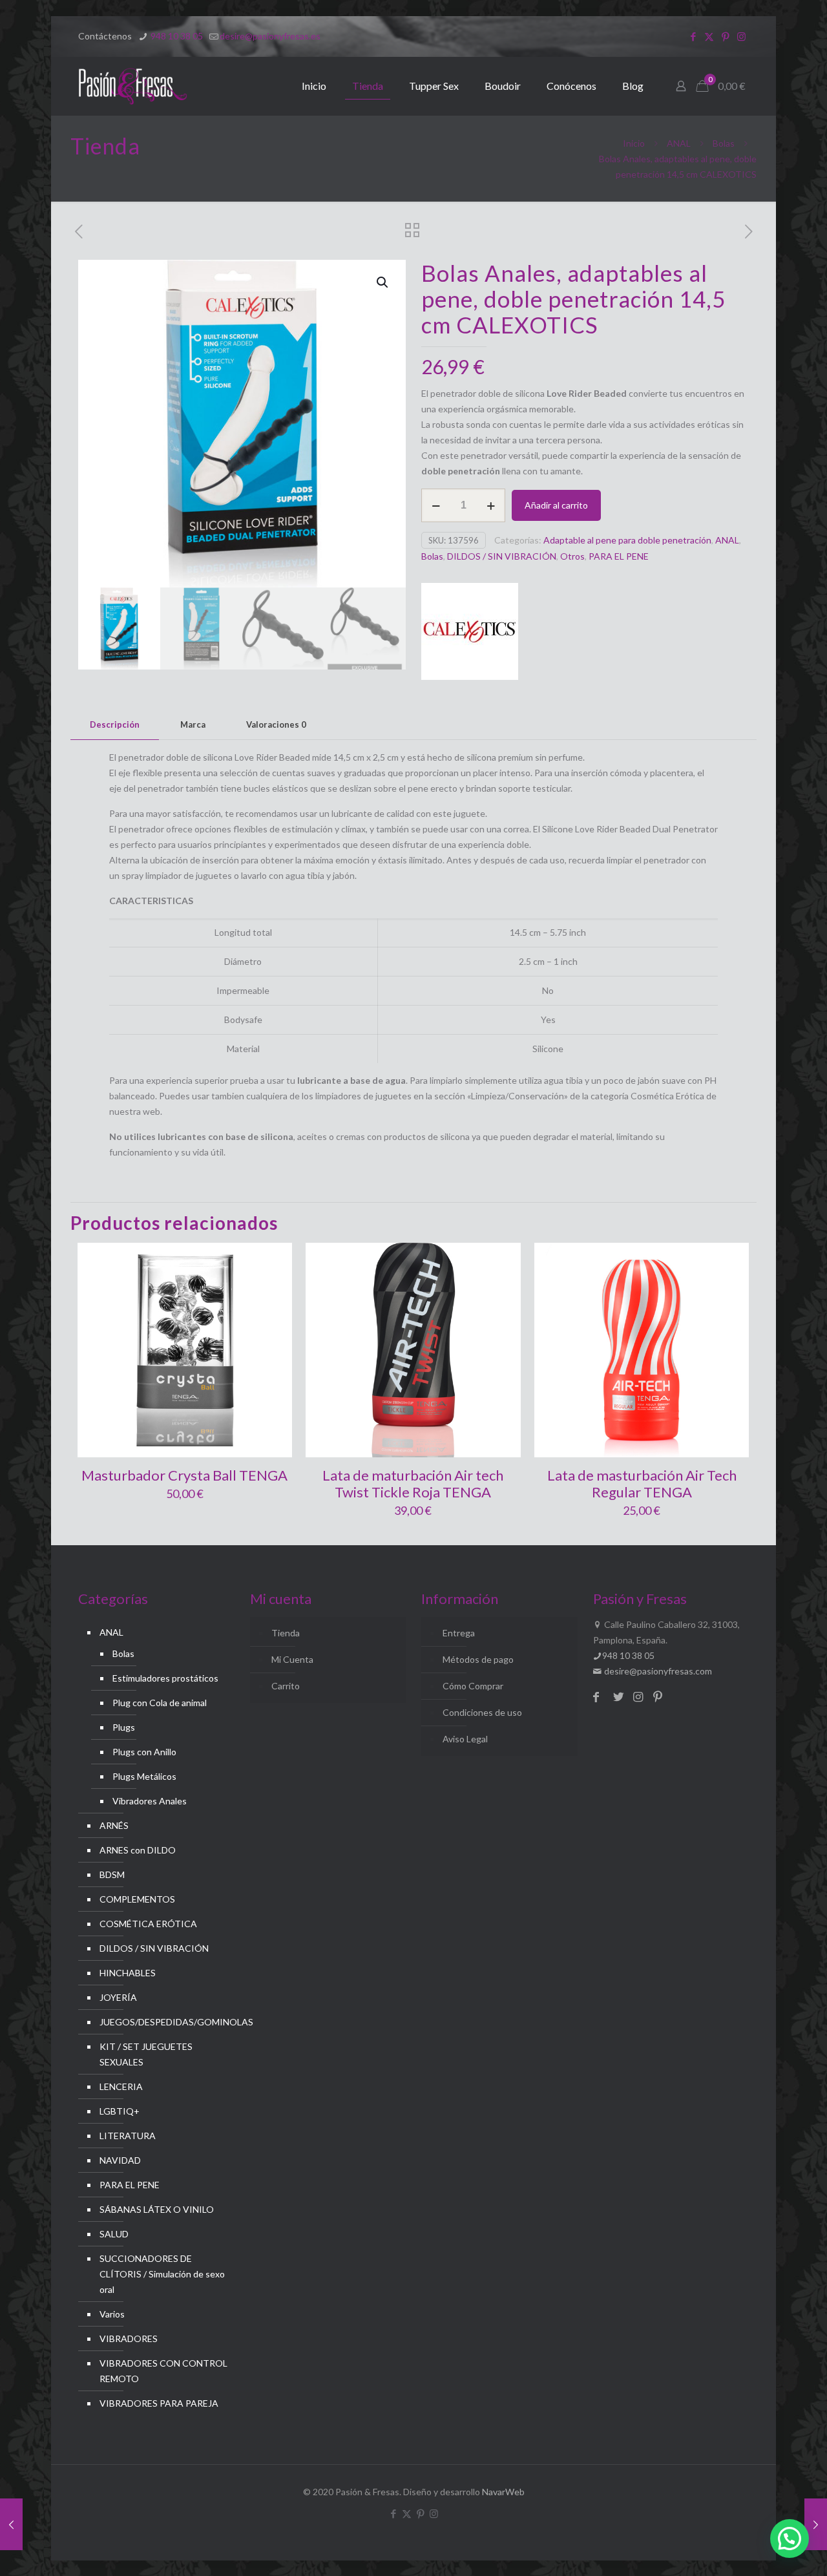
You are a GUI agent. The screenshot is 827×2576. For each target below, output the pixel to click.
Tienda (286, 1633)
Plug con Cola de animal (160, 1703)
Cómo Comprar (473, 1686)
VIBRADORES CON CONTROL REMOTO (163, 2371)
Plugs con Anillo (144, 1752)
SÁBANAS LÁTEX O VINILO (157, 2209)
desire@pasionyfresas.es (270, 36)
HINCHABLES (128, 1973)
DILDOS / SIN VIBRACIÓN (502, 556)
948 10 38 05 (176, 36)
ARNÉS (114, 1825)
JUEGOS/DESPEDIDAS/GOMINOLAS (164, 2022)
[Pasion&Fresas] (133, 86)
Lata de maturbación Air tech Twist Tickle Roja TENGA (413, 1483)
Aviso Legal (465, 1739)
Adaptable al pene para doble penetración (627, 540)
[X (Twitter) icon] (709, 36)
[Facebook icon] (693, 36)
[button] (383, 282)
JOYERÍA (118, 1997)
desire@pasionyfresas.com (657, 1671)
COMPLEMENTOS (137, 1899)
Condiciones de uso (482, 1712)
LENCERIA (121, 2086)
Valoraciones (276, 724)
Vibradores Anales (150, 1801)
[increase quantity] (491, 505)
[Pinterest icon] (725, 36)
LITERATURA (128, 2136)
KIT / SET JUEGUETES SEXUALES (146, 2054)
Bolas (724, 143)
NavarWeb (503, 2492)
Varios (112, 2314)
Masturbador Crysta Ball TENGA (184, 1475)
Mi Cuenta (292, 1659)
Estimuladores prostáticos (165, 1678)
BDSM (112, 1874)
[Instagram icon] (741, 36)
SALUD (114, 2234)
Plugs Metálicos (144, 1776)
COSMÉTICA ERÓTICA (148, 1924)
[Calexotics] (470, 634)
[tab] (115, 725)
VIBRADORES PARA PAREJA (159, 2403)
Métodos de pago (478, 1659)
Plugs (124, 1727)
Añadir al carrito (556, 505)
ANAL (679, 143)
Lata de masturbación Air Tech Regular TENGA (642, 1483)
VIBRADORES (129, 2338)
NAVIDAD (120, 2160)
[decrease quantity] (436, 505)
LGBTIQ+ (120, 2111)
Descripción (115, 724)
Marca (193, 724)
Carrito (286, 1686)
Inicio (634, 143)
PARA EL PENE (619, 556)
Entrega (459, 1633)
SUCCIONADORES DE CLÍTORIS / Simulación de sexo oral (162, 2274)
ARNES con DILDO (138, 1850)
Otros (572, 556)
